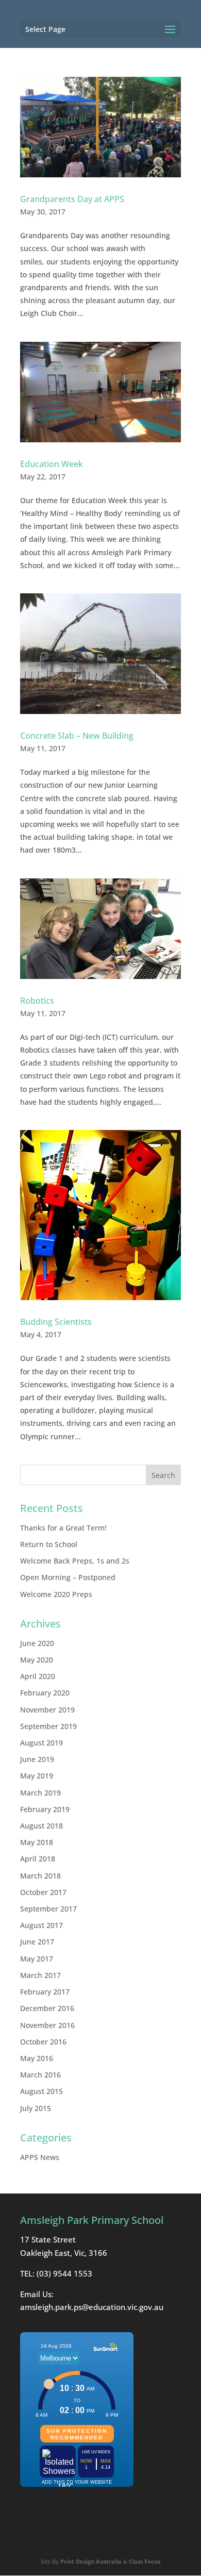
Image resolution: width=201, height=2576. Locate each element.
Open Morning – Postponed (68, 1577)
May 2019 (37, 1776)
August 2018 (41, 1826)
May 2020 (37, 1660)
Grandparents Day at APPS (72, 199)
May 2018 (37, 1842)
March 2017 (40, 1975)
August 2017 (41, 1925)
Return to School (49, 1544)
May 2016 (37, 2058)
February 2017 (45, 1992)
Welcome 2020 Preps (56, 1594)
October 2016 (43, 2042)
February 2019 (45, 1809)
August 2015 (41, 2091)
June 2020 (37, 1643)
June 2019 (37, 1759)
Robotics (37, 1001)
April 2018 (38, 1859)
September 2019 (48, 1726)
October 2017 (43, 1892)
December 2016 (47, 2008)
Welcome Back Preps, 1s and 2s (75, 1561)
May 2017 (37, 1959)
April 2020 (38, 1676)
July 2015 (36, 2108)
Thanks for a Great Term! (63, 1528)
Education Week (52, 464)
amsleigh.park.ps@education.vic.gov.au (92, 2307)
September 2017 (48, 1909)
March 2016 (40, 2075)
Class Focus (145, 2561)
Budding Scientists (56, 1322)
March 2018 (40, 1876)
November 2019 (47, 1710)
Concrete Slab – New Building (77, 736)
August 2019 (41, 1743)
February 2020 (45, 1693)
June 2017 (37, 1942)
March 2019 (40, 1793)
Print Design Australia (91, 2561)
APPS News (40, 2157)
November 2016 (47, 2025)
